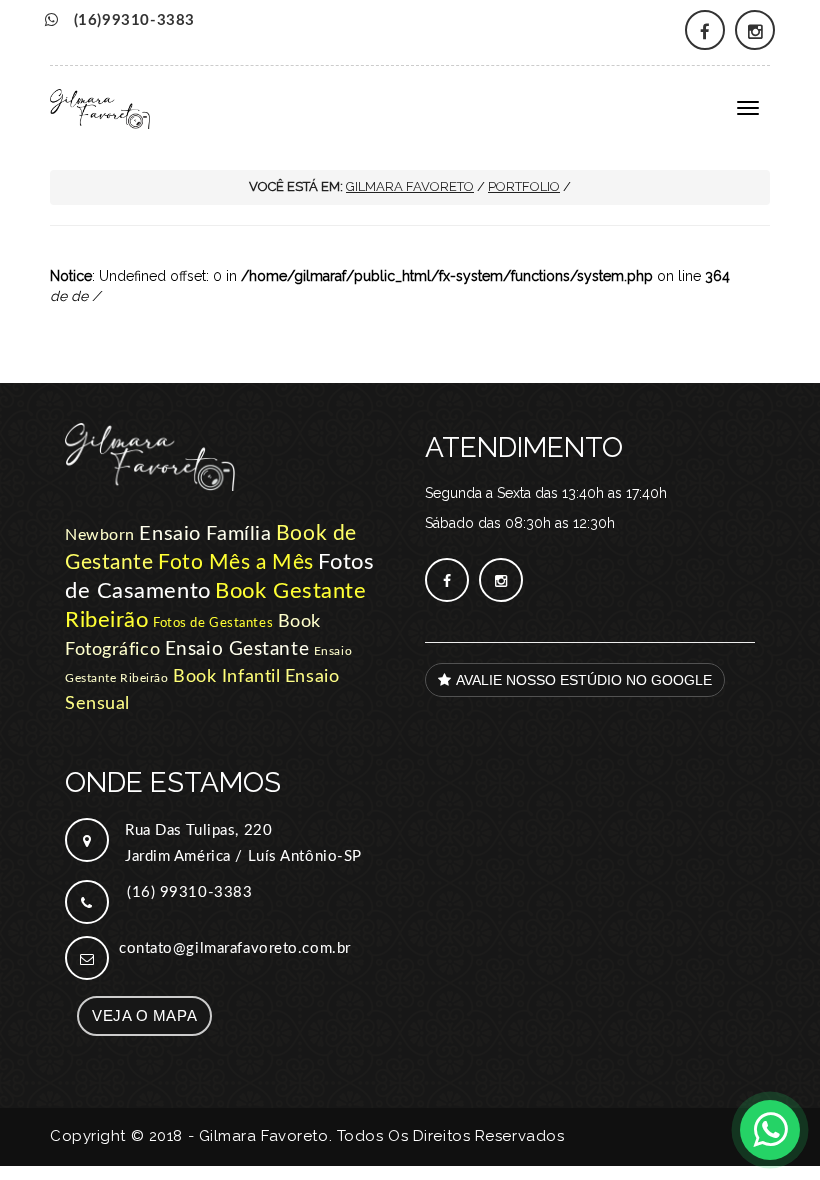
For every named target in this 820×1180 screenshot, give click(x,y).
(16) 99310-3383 (189, 892)
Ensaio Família (205, 534)
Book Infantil (226, 677)
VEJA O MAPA (144, 1015)
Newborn (100, 535)
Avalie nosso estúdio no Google (584, 680)
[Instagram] (755, 30)
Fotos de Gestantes (213, 623)
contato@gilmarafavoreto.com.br (235, 948)
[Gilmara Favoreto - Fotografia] (100, 102)
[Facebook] (705, 30)
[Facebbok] (447, 580)
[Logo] (230, 472)
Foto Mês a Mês (236, 562)
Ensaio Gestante (237, 649)
